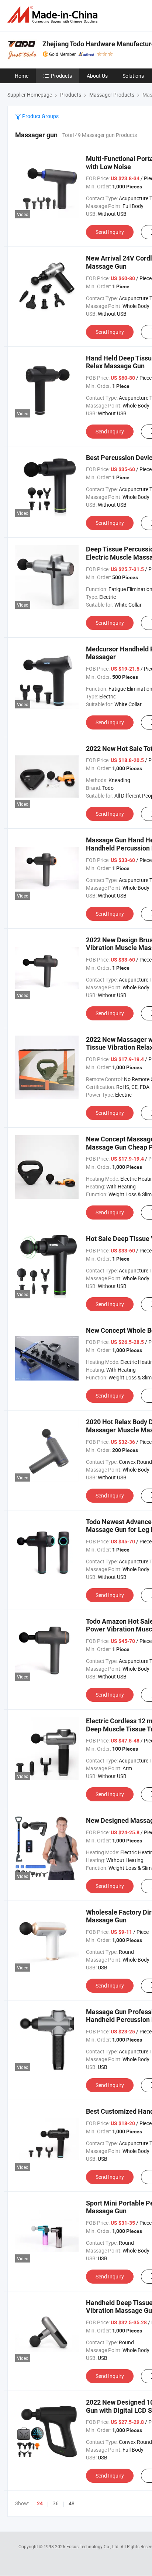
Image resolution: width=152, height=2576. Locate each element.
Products (61, 76)
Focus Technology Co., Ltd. (94, 2546)
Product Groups (40, 116)
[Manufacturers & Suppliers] (54, 15)
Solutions (133, 76)
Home (22, 76)
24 (40, 2503)
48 (72, 2503)
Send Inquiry (110, 232)
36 (56, 2503)
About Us (97, 76)
